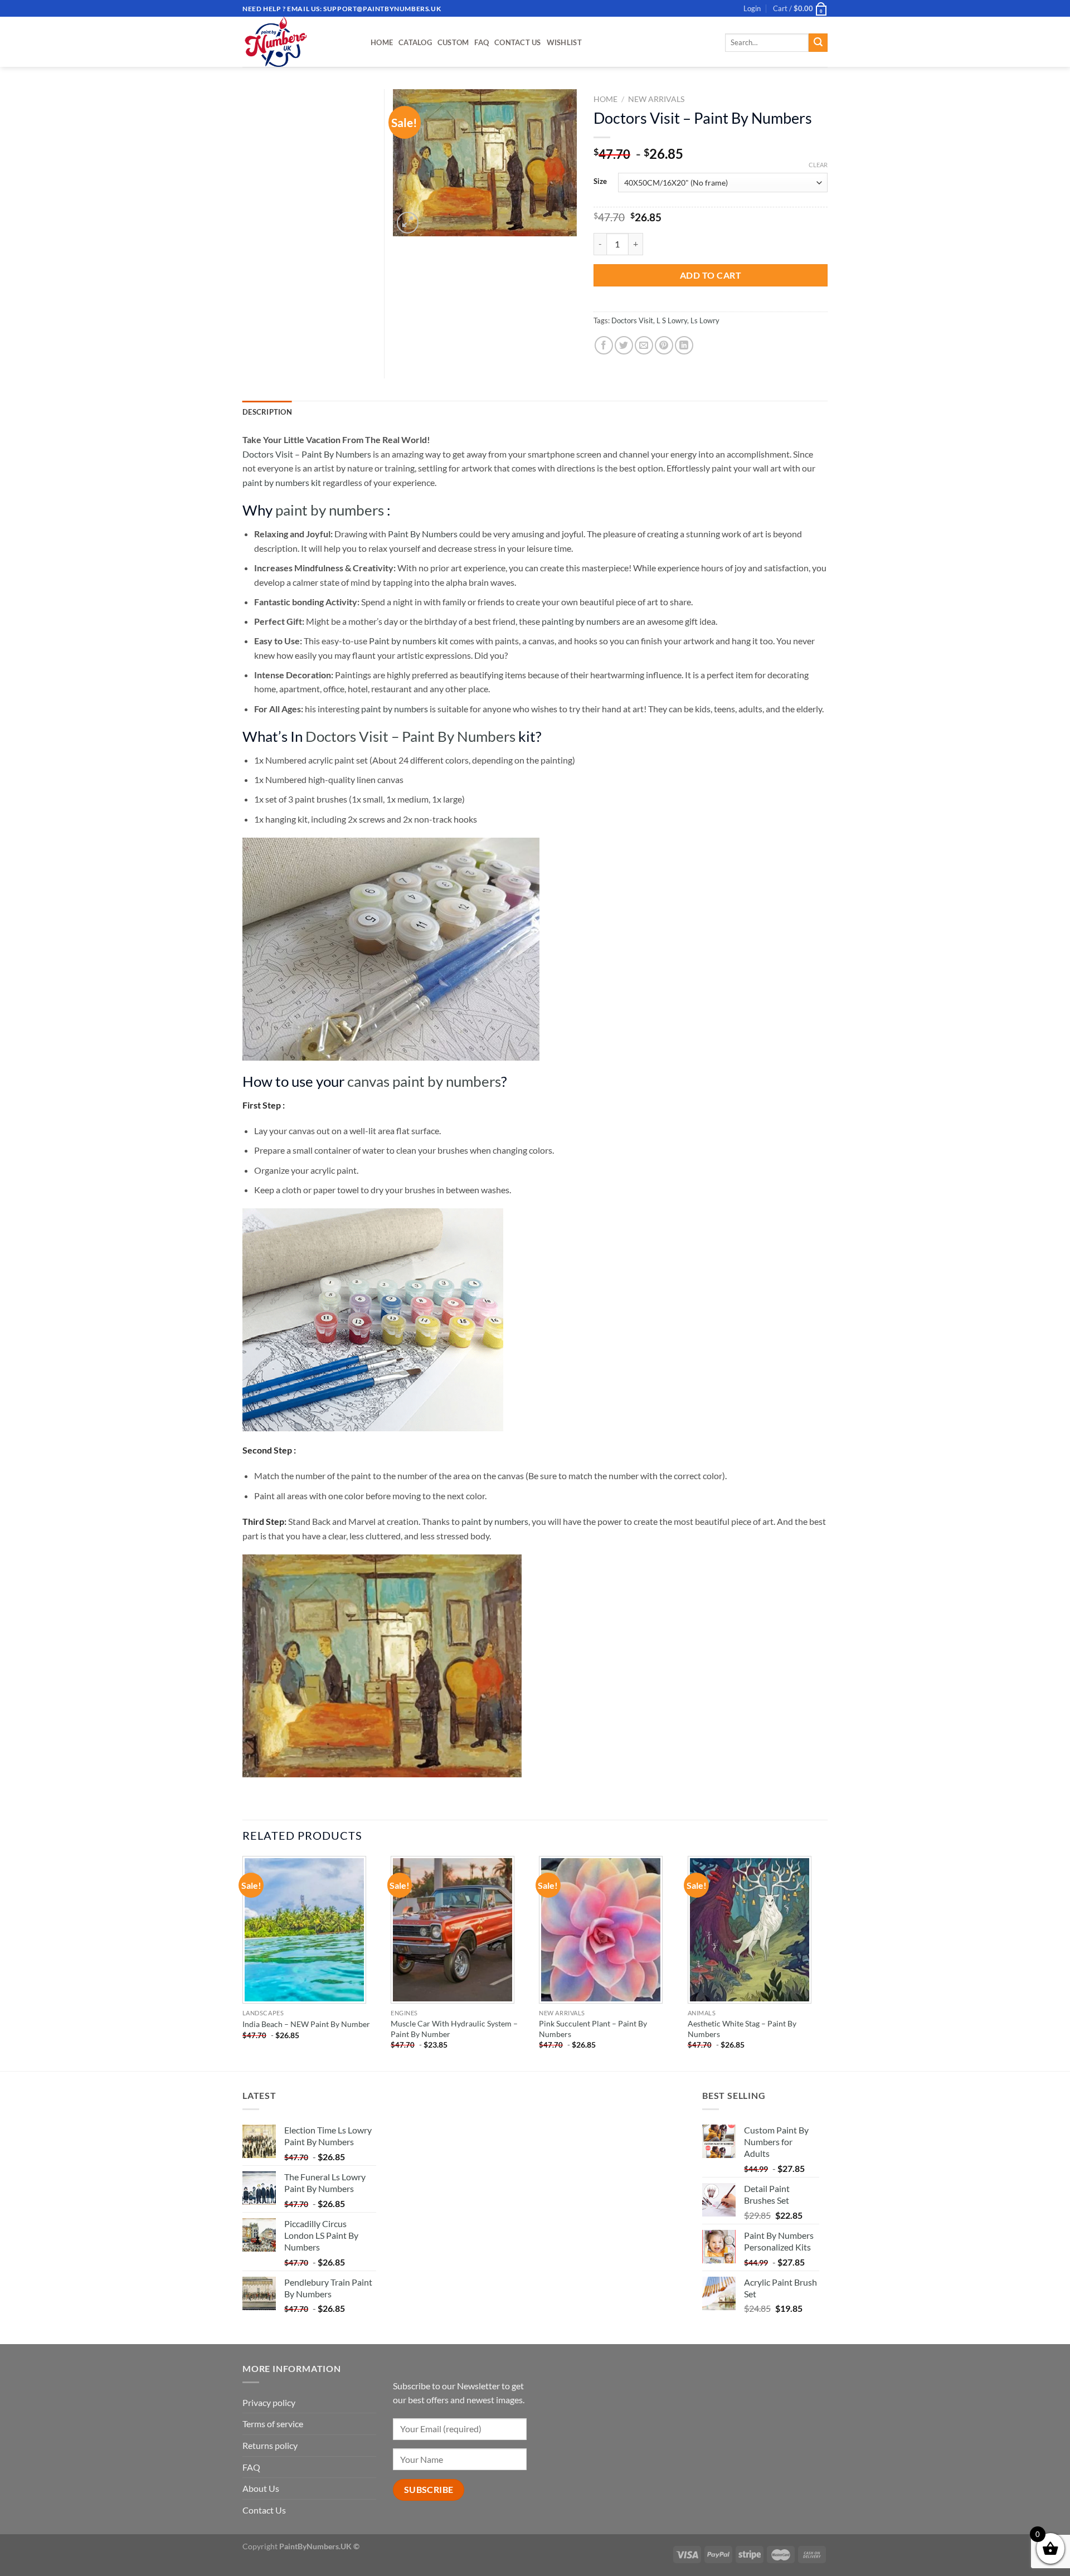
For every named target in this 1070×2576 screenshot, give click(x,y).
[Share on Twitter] (624, 345)
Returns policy (270, 2445)
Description (267, 412)
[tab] (267, 412)
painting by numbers (581, 621)
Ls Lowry (705, 320)
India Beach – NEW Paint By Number (306, 2024)
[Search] (818, 43)
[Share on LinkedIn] (684, 345)
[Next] (824, 1962)
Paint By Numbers (423, 534)
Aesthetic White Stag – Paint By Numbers (742, 2029)
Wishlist (564, 42)
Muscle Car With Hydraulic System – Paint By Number (454, 2029)
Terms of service (273, 2424)
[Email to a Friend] (644, 345)
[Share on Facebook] (604, 345)
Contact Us (518, 42)
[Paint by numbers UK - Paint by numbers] (298, 42)
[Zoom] (408, 223)
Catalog (415, 42)
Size (600, 182)
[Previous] (243, 1962)
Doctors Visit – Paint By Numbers (307, 454)
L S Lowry (672, 320)
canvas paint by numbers (424, 1081)
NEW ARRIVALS (656, 99)
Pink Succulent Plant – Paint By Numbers (593, 2029)
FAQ (481, 42)
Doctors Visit (632, 320)
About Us (261, 2488)
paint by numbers (330, 510)
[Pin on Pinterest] (664, 345)
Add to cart (711, 275)
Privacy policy (269, 2402)
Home (382, 42)
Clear (818, 165)
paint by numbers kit (282, 482)
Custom (453, 42)
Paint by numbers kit (408, 641)
